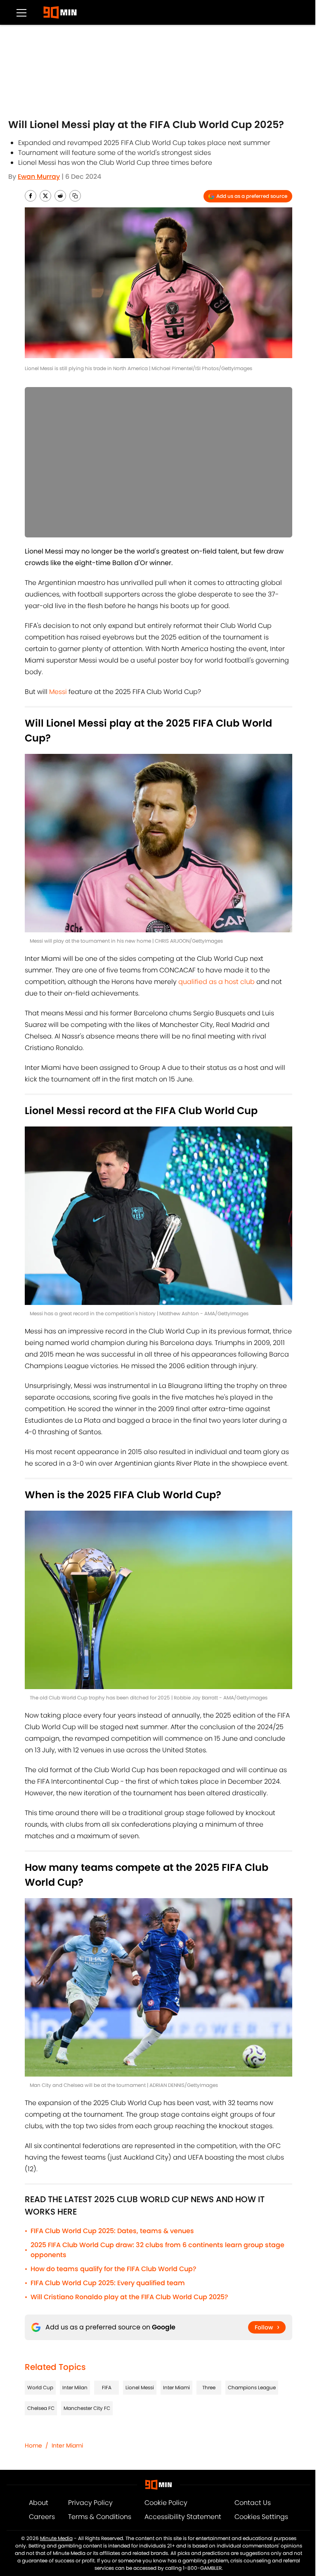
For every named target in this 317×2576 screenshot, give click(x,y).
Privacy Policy (90, 2503)
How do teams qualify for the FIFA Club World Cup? (114, 2269)
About (39, 2503)
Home (33, 2445)
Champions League (252, 2387)
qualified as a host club (216, 982)
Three (209, 2387)
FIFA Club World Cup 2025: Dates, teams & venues (112, 2231)
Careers (42, 2517)
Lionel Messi (140, 2387)
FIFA (107, 2387)
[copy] (75, 196)
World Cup (40, 2387)
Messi (58, 692)
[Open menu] (21, 12)
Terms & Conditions (100, 2517)
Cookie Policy (166, 2503)
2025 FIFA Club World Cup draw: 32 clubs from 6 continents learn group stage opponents (157, 2250)
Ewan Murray (39, 177)
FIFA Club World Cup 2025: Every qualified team (108, 2283)
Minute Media (56, 2538)
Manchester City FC (87, 2408)
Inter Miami (176, 2387)
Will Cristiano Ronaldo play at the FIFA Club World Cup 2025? (129, 2297)
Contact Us (253, 2503)
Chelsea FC (41, 2408)
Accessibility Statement (183, 2517)
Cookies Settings (261, 2517)
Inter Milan (75, 2387)
